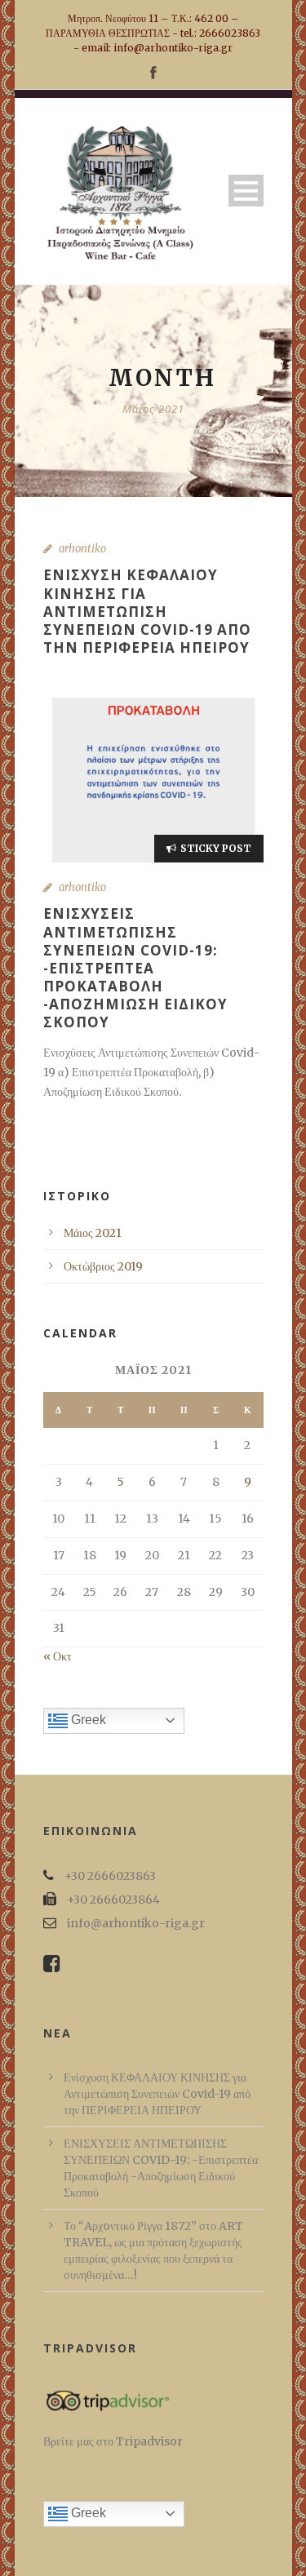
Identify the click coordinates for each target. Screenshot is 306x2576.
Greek (87, 1720)
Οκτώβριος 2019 (103, 1266)
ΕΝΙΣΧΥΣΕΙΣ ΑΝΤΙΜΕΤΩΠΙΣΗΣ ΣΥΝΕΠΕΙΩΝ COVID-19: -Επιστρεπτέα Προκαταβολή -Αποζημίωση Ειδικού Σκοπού (135, 968)
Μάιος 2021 (93, 1233)
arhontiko (82, 549)
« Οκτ (58, 1656)
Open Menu (246, 191)
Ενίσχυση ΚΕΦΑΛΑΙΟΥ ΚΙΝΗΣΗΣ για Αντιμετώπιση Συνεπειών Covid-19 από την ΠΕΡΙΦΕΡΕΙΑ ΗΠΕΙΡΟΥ (147, 611)
